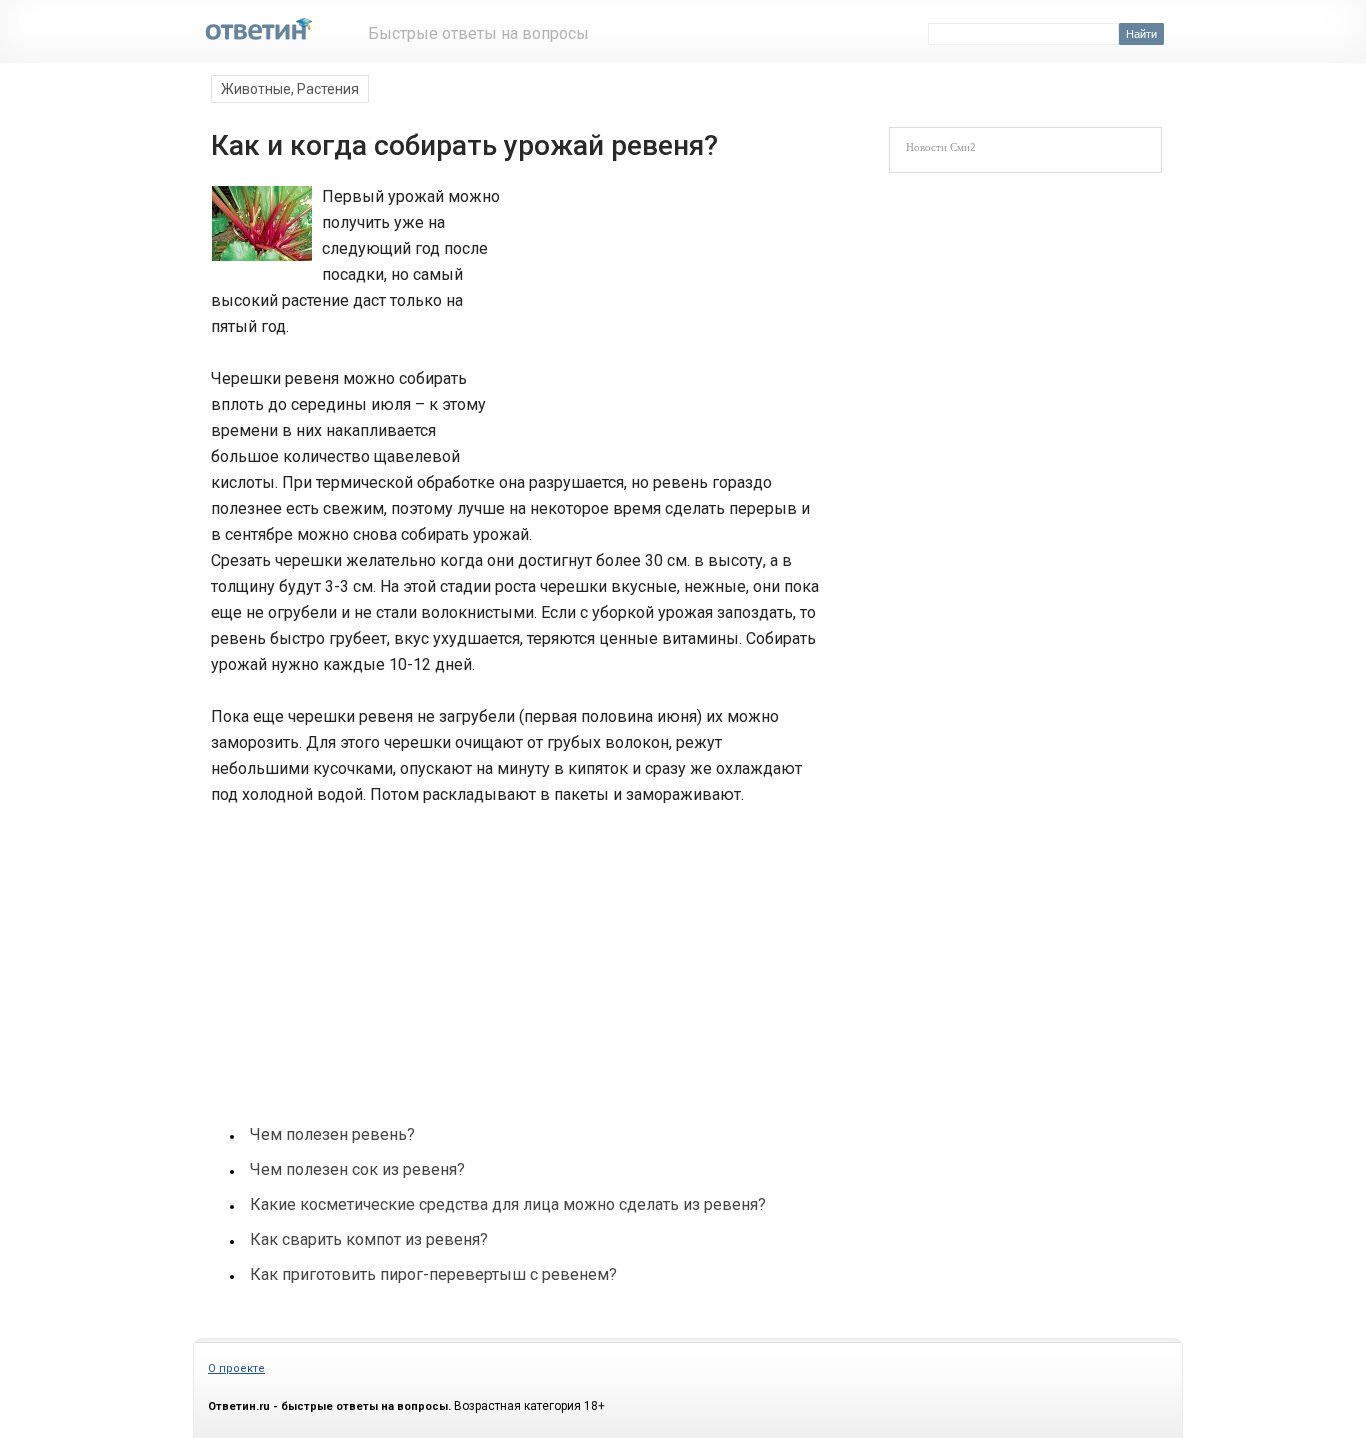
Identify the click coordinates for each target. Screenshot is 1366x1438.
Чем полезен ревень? (332, 1134)
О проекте (236, 1368)
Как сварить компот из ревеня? (369, 1239)
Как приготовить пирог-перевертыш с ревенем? (433, 1274)
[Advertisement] (655, 318)
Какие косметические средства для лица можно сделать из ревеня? (508, 1204)
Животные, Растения (290, 89)
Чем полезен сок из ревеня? (357, 1169)
